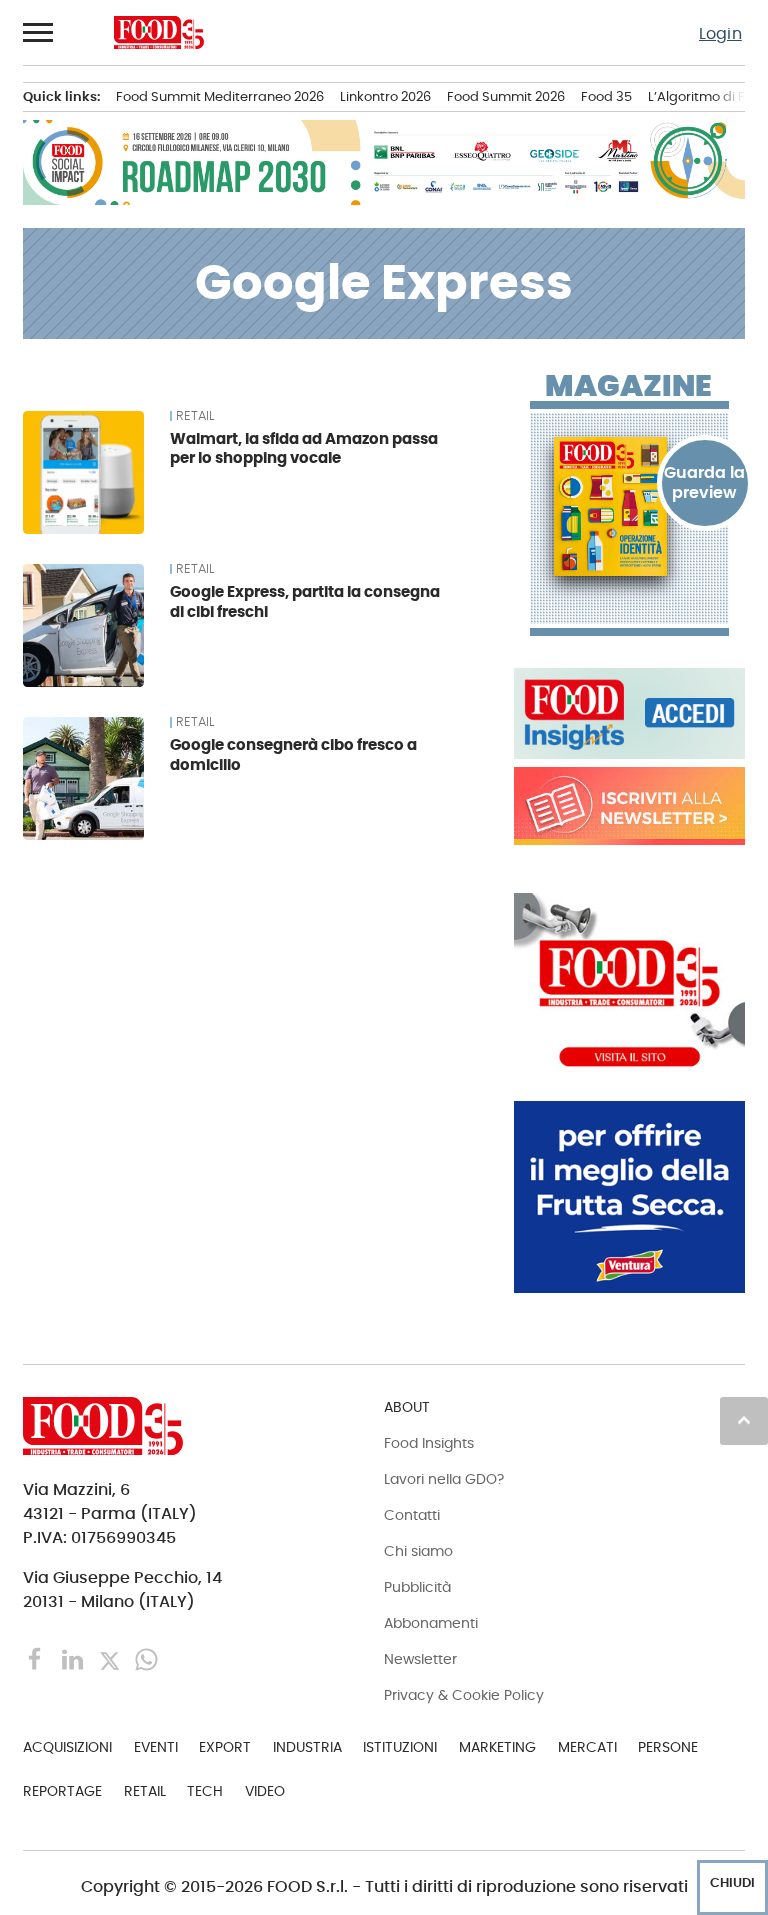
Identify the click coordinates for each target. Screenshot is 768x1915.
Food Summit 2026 (506, 96)
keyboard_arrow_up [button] (744, 1420)
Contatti (412, 1515)
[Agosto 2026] (629, 507)
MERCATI (587, 1747)
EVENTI (156, 1747)
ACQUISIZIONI (67, 1747)
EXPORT (225, 1747)
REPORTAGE (62, 1791)
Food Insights (429, 1443)
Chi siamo (418, 1551)
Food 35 (606, 96)
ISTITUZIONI (400, 1747)
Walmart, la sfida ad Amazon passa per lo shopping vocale (304, 448)
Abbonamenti (431, 1623)
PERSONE (668, 1747)
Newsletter (420, 1659)
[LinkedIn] (74, 1657)
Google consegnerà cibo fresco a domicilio (293, 754)
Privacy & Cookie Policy (464, 1695)
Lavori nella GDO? (444, 1479)
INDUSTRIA (307, 1747)
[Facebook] (37, 1657)
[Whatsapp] (146, 1657)
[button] (39, 32)
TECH (205, 1791)
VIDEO (265, 1791)
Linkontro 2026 (385, 96)
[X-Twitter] (111, 1657)
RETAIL (195, 416)
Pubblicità (417, 1587)
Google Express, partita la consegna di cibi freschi (305, 601)
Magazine (628, 386)
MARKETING (497, 1747)
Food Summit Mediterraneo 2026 (220, 96)
